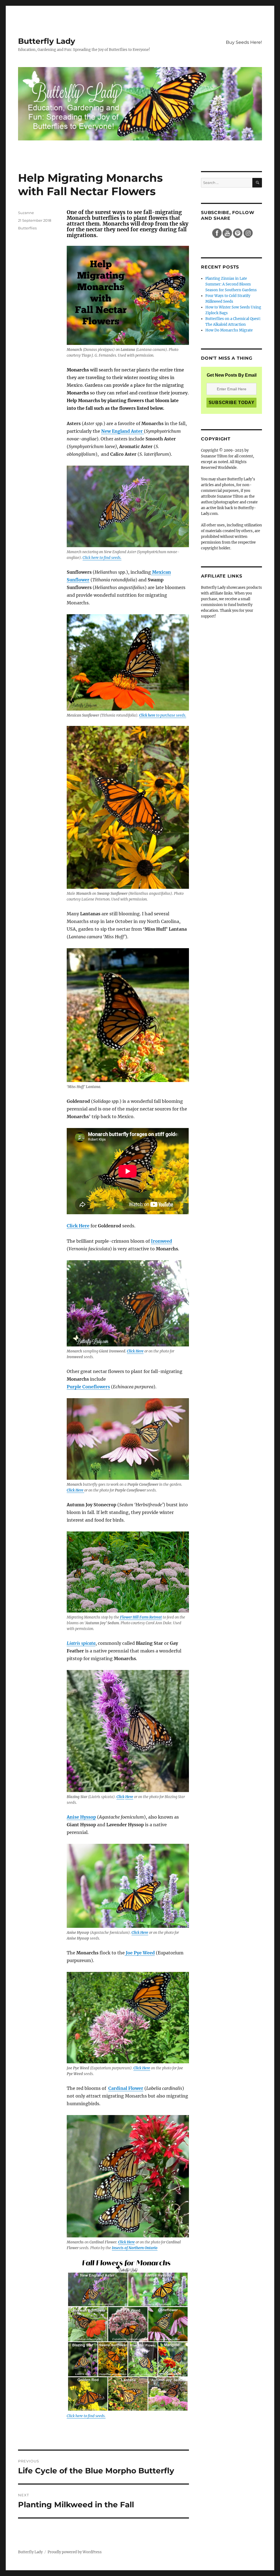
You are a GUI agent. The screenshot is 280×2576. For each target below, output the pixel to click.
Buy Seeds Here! (244, 42)
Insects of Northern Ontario (135, 2248)
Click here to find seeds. (102, 558)
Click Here (135, 1351)
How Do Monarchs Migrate (229, 330)
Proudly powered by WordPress (75, 2552)
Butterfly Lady (47, 41)
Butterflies (27, 228)
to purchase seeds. (163, 715)
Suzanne (26, 213)
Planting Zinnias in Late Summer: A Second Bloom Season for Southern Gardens (231, 284)
